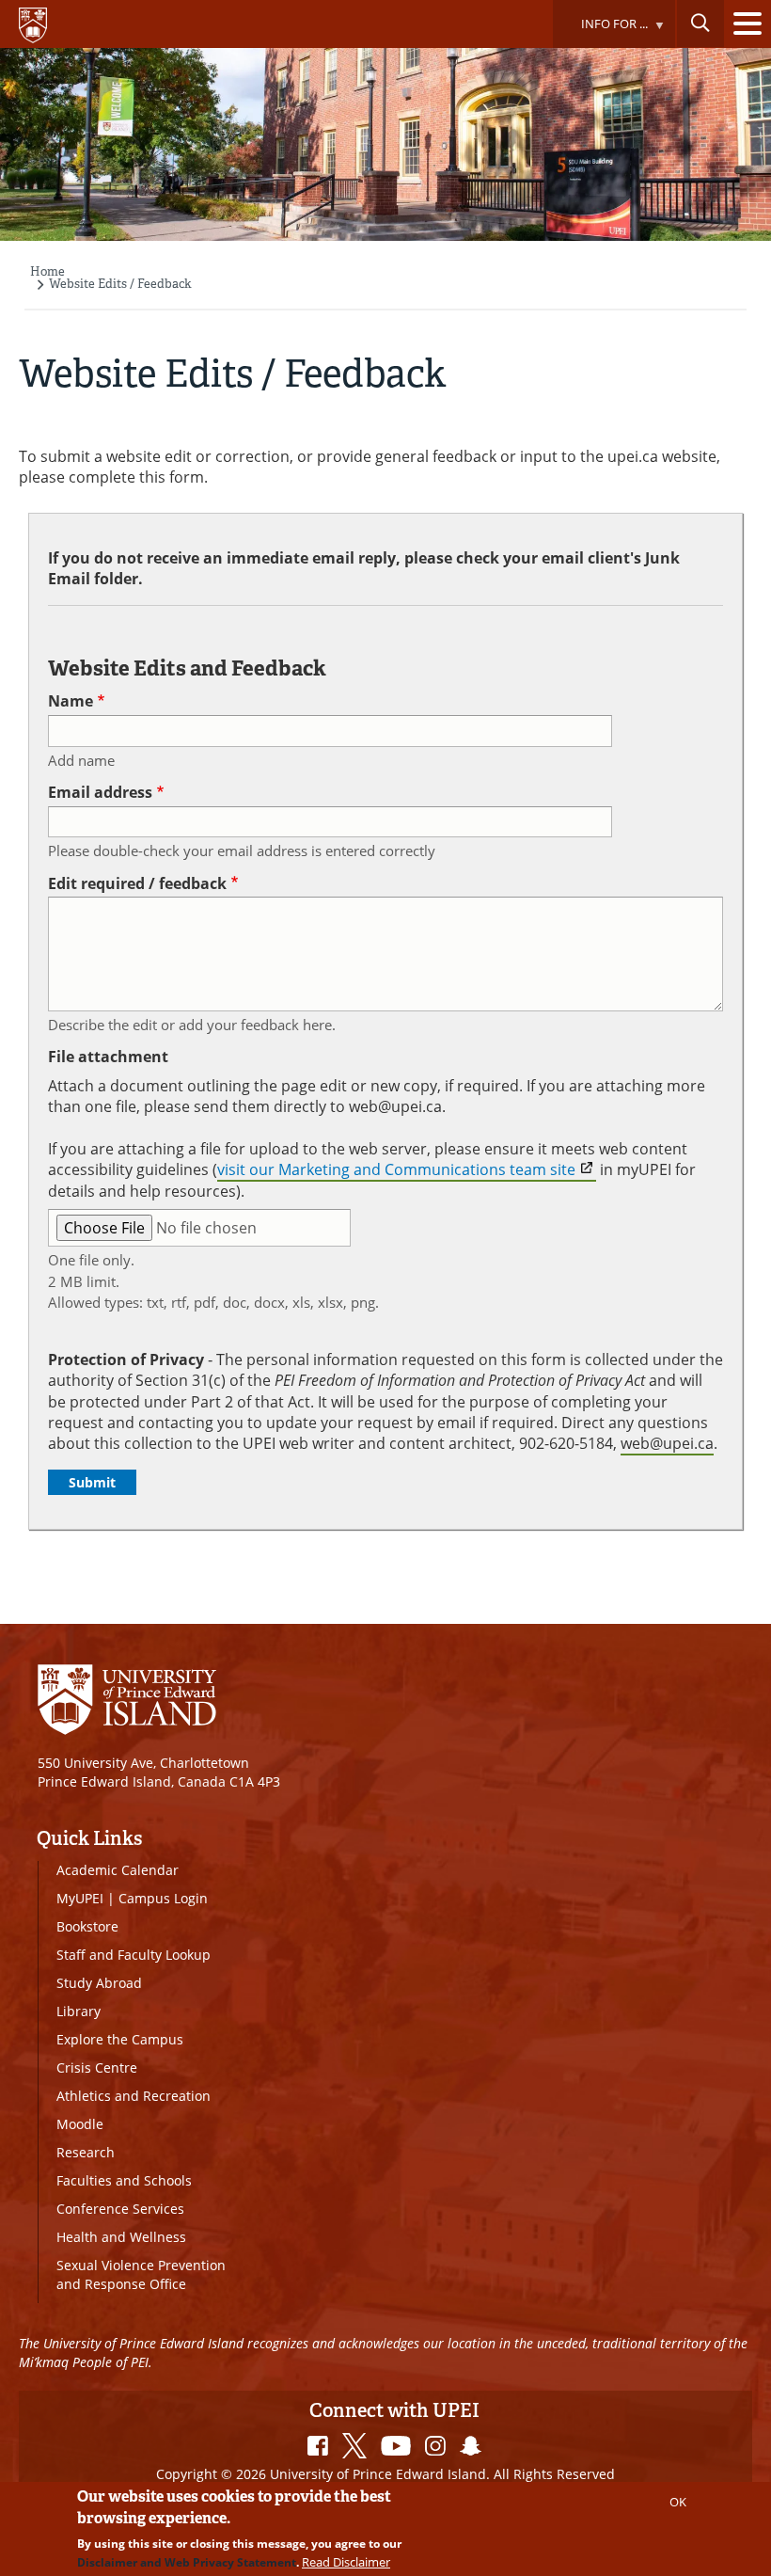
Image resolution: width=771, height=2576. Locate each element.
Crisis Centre (97, 2067)
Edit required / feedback (137, 883)
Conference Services (120, 2209)
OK (678, 2502)
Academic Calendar (118, 1870)
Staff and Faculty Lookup (134, 1955)
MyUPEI (80, 1898)
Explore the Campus (120, 2039)
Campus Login (163, 1898)
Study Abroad (99, 1983)
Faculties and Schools (124, 2180)
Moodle (80, 2124)
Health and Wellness (121, 2237)
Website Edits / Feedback (120, 284)
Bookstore (87, 1926)
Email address (100, 792)
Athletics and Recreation (134, 2096)
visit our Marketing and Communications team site (396, 1169)
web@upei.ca (667, 1443)
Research (86, 2152)
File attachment (108, 1057)
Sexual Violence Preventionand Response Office (141, 2274)
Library (79, 2011)
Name (71, 701)
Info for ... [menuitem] (600, 32)
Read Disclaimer (346, 2562)
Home (47, 271)
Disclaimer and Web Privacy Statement (187, 2562)
